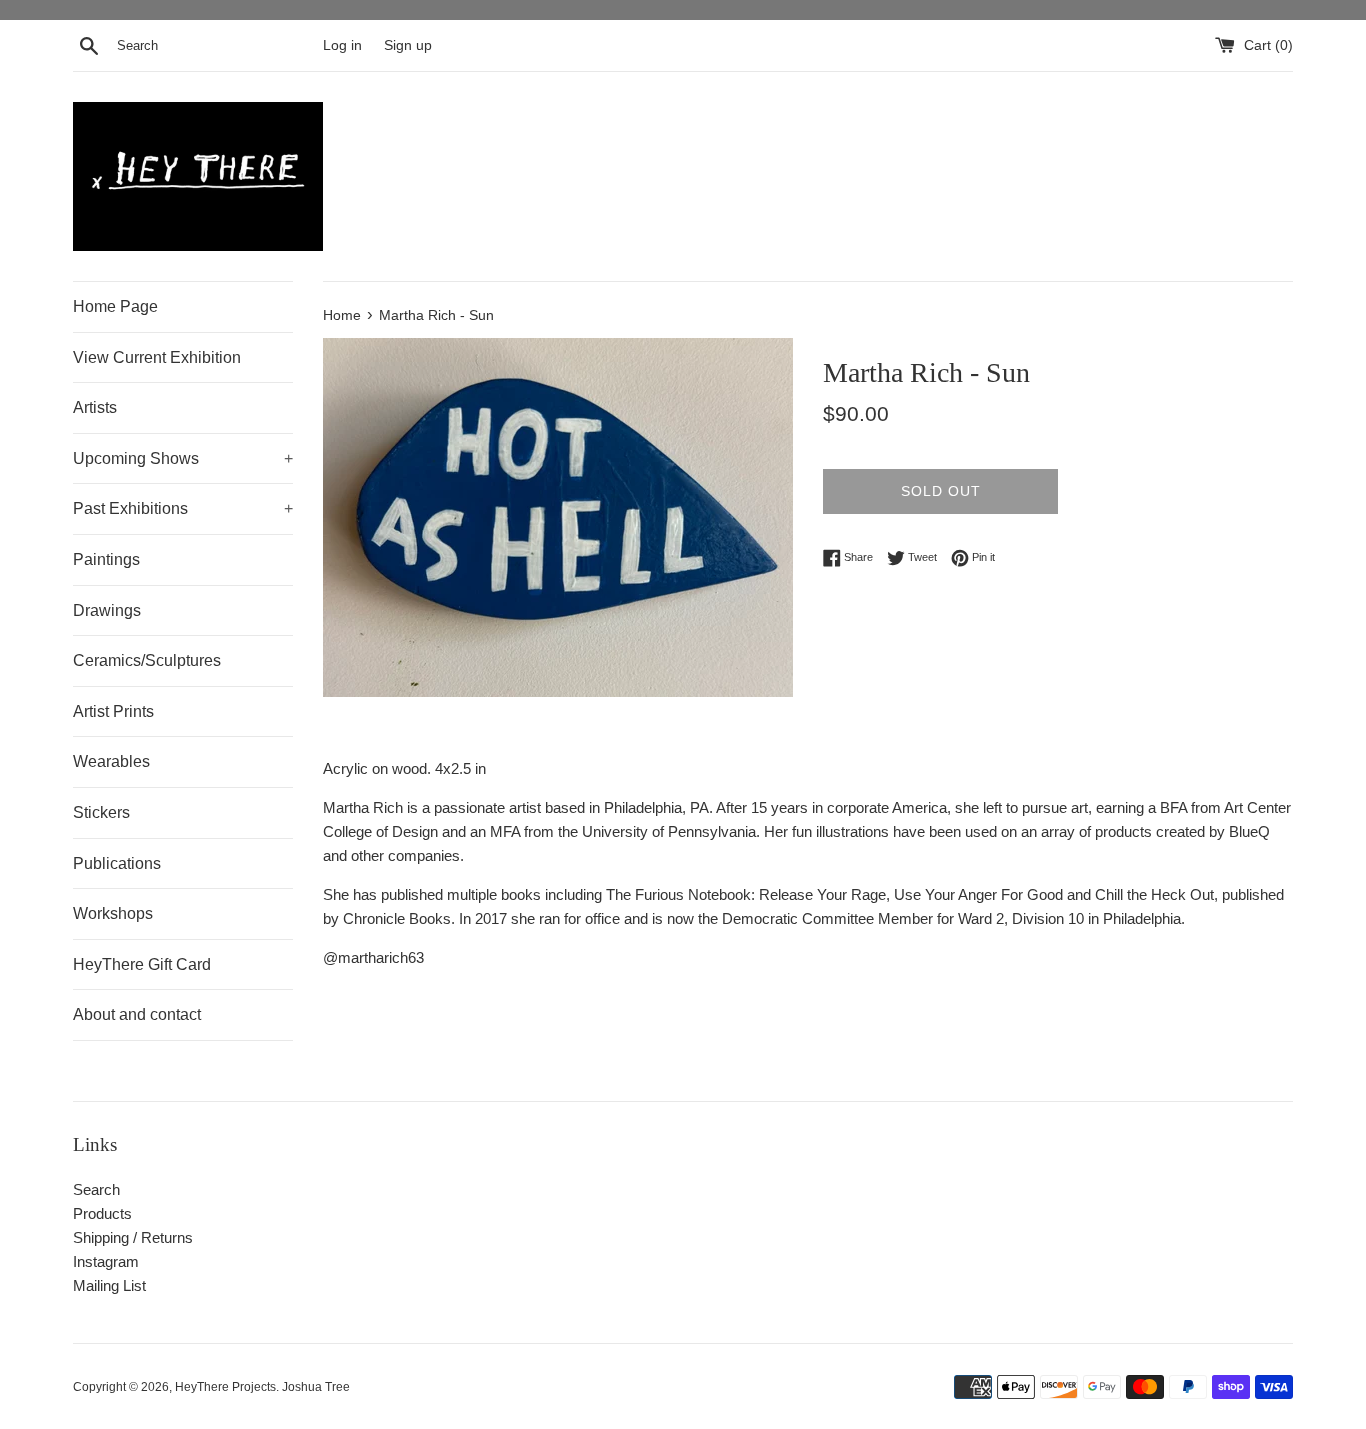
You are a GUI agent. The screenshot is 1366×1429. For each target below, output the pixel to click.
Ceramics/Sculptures (147, 660)
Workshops (113, 913)
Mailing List (109, 1285)
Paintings (106, 559)
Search (96, 1189)
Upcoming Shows (183, 458)
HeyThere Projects (225, 1387)
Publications (117, 863)
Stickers (101, 812)
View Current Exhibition (157, 357)
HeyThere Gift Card (142, 964)
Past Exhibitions (183, 508)
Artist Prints (113, 711)
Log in (342, 45)
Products (102, 1213)
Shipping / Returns (133, 1237)
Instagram (106, 1261)
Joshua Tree (316, 1387)
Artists (95, 407)
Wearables (111, 761)
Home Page (115, 306)
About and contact (137, 1014)
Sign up (408, 45)
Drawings (107, 610)
